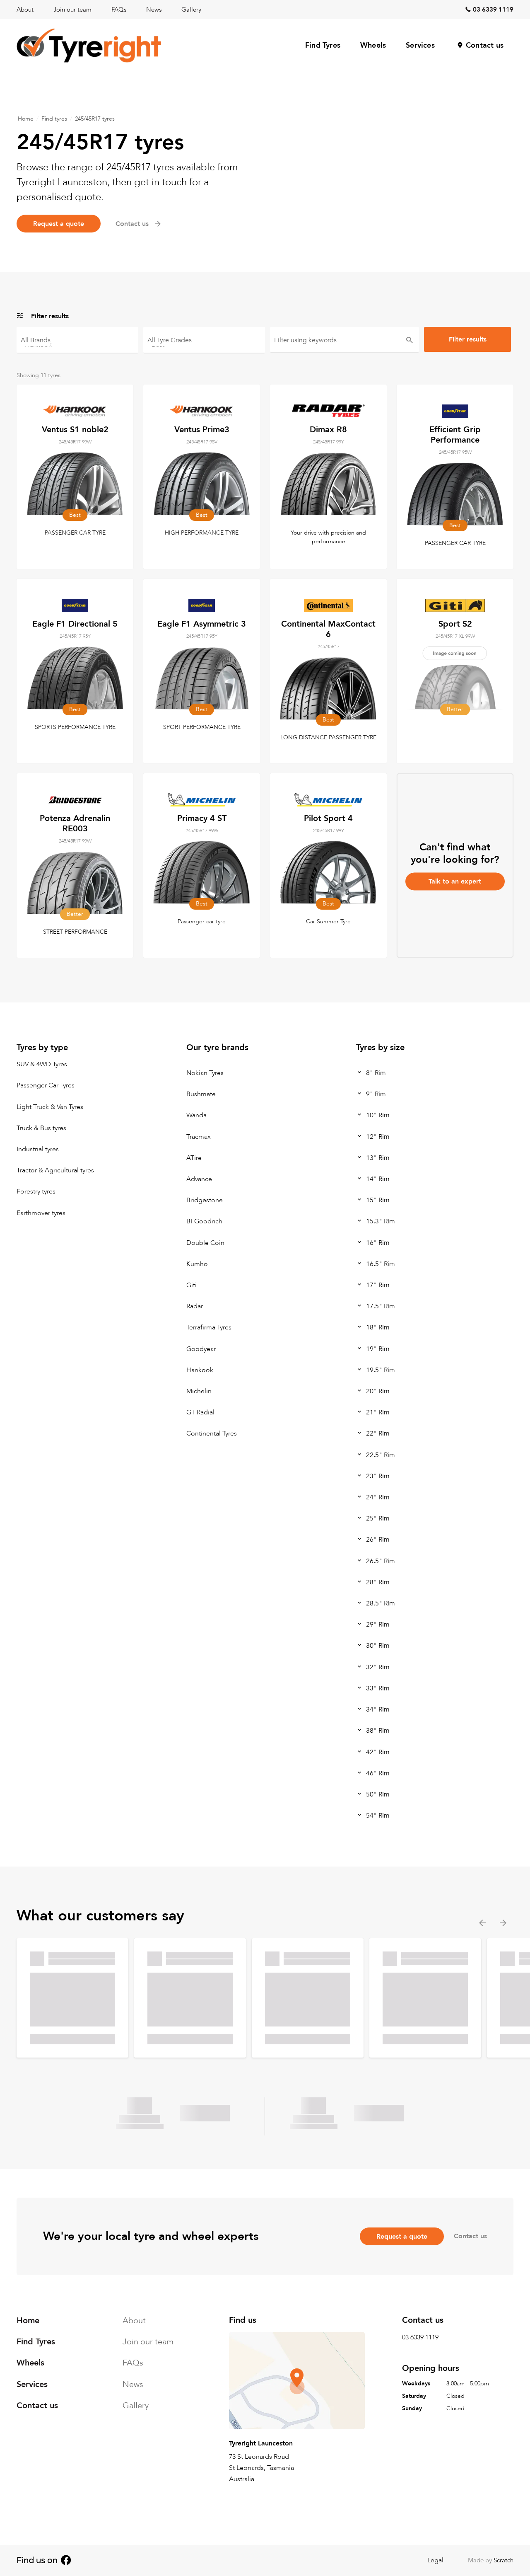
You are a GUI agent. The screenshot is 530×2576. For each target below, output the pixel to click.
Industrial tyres (38, 1150)
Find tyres (54, 119)
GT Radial (200, 1413)
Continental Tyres (212, 1434)
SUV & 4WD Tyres (42, 1065)
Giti (192, 1286)
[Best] (204, 344)
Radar (195, 1307)
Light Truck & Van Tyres (50, 1107)
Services (420, 45)
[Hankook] (77, 344)
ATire (194, 1158)
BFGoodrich (204, 1222)
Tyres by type (42, 1047)
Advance (199, 1179)
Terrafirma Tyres (209, 1328)
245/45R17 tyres (95, 119)
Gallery (191, 10)
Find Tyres (323, 45)
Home (26, 119)
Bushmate (201, 1094)
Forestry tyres (36, 1192)
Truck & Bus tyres (41, 1128)
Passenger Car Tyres (46, 1086)
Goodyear (201, 1349)
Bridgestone (205, 1201)
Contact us (485, 45)
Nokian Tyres (205, 1073)
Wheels (373, 45)
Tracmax (199, 1137)
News (154, 10)
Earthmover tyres (41, 1213)
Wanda (196, 1116)
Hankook (200, 1370)
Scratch (503, 2560)
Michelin (199, 1392)
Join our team (72, 10)
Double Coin (205, 1243)
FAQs (119, 10)
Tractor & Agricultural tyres (55, 1171)
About (25, 10)
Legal (435, 2560)
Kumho (197, 1264)
